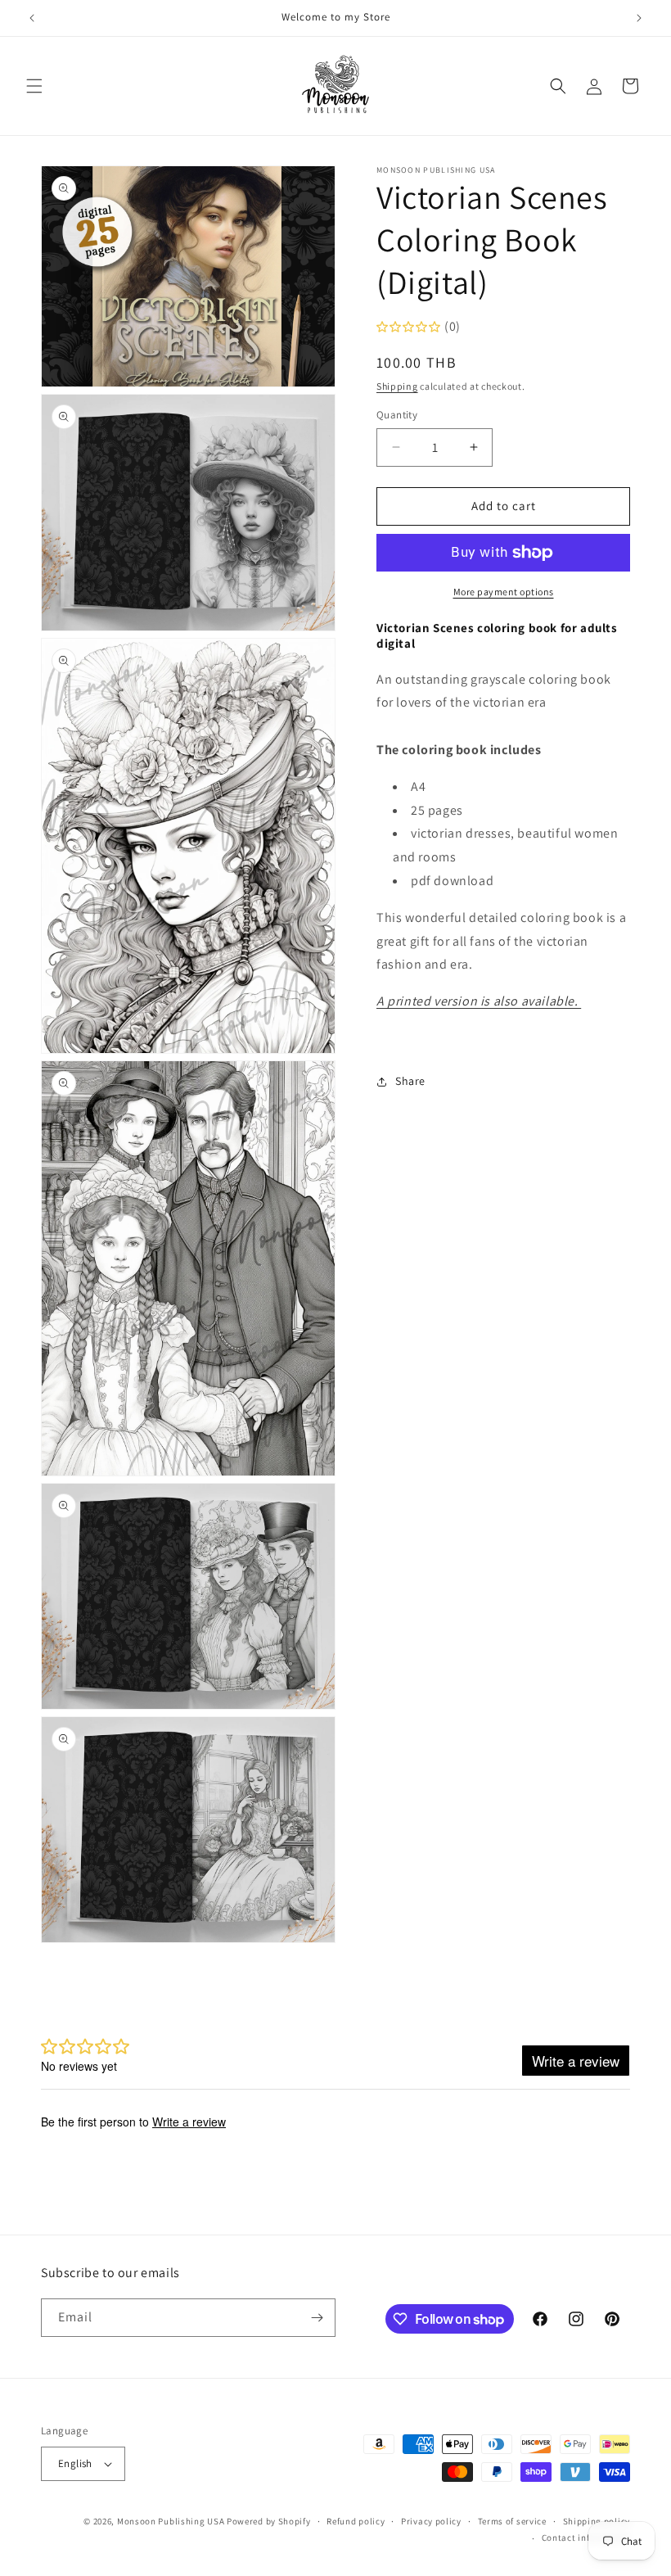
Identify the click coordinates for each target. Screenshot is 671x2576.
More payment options (504, 592)
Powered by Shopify (269, 2521)
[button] (34, 86)
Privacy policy (431, 2521)
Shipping (397, 386)
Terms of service (512, 2521)
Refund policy (356, 2521)
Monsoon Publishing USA (171, 2521)
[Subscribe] (317, 2318)
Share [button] (410, 1081)
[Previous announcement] (32, 18)
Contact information (586, 2538)
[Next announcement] (639, 18)
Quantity (397, 415)
